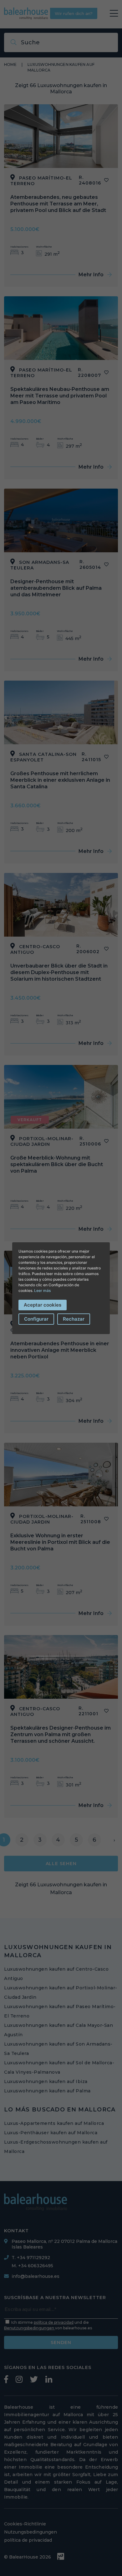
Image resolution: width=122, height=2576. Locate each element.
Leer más (42, 1290)
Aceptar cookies (43, 1305)
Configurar (36, 1319)
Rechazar (74, 1319)
